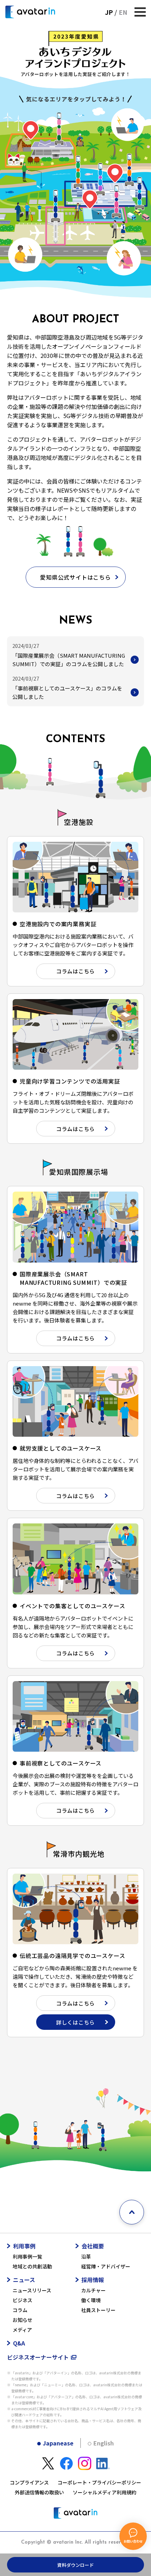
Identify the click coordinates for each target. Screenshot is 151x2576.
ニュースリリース (32, 2290)
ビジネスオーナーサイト (38, 2357)
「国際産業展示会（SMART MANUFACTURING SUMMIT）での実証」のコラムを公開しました (69, 660)
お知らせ (22, 2320)
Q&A (19, 2343)
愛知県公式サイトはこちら (75, 577)
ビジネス (22, 2300)
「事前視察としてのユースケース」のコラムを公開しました (67, 692)
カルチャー (93, 2290)
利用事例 (24, 2246)
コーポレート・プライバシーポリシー (99, 2482)
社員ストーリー (98, 2310)
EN (123, 12)
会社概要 (93, 2246)
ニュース (24, 2280)
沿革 (86, 2256)
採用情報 (93, 2280)
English (104, 2443)
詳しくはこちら (75, 2022)
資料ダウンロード (75, 2565)
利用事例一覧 (27, 2256)
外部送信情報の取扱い (39, 2492)
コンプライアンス (29, 2482)
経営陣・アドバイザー (106, 2266)
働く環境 (91, 2300)
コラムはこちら (75, 971)
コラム (20, 2310)
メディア (22, 2330)
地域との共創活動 (32, 2266)
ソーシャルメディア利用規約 (104, 2492)
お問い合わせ (133, 2541)
